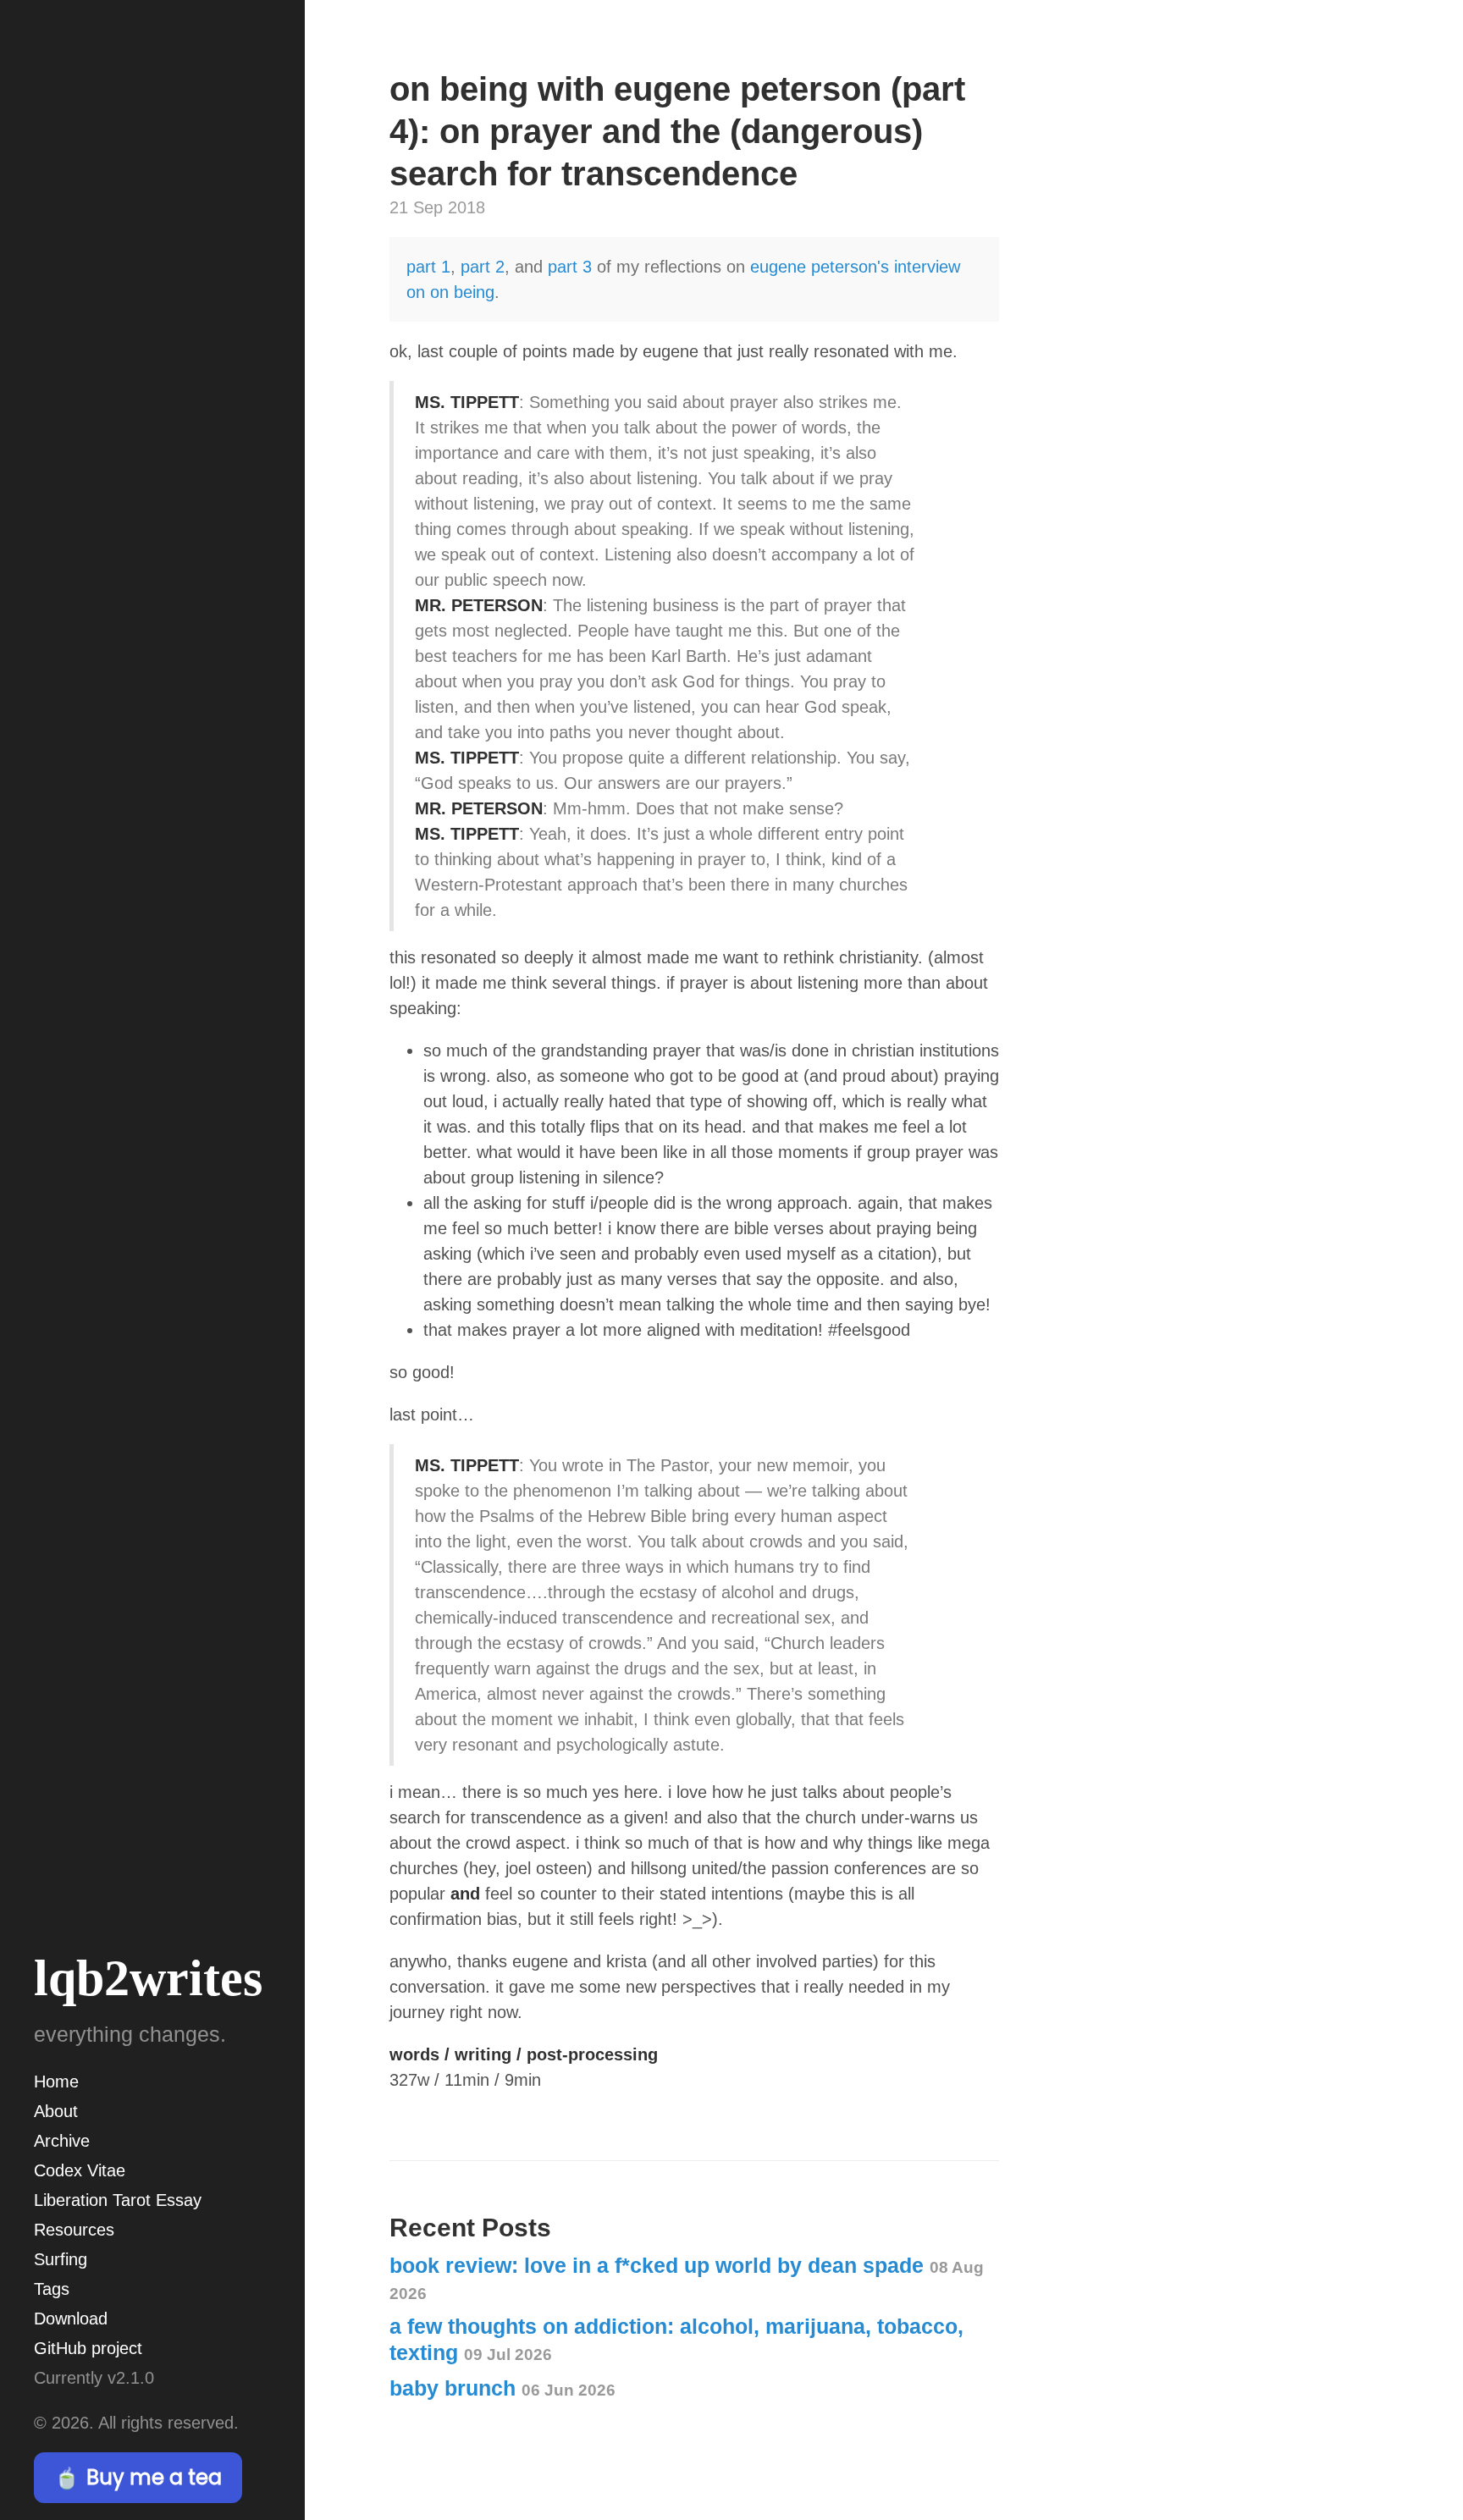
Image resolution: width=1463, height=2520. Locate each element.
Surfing (61, 2259)
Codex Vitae (80, 2170)
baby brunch (502, 2388)
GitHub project (88, 2348)
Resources (74, 2230)
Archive (62, 2141)
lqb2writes (148, 1978)
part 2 (483, 267)
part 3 (570, 267)
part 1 (428, 267)
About (56, 2111)
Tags (52, 2289)
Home (56, 2082)
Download (71, 2319)
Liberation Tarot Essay (118, 2200)
